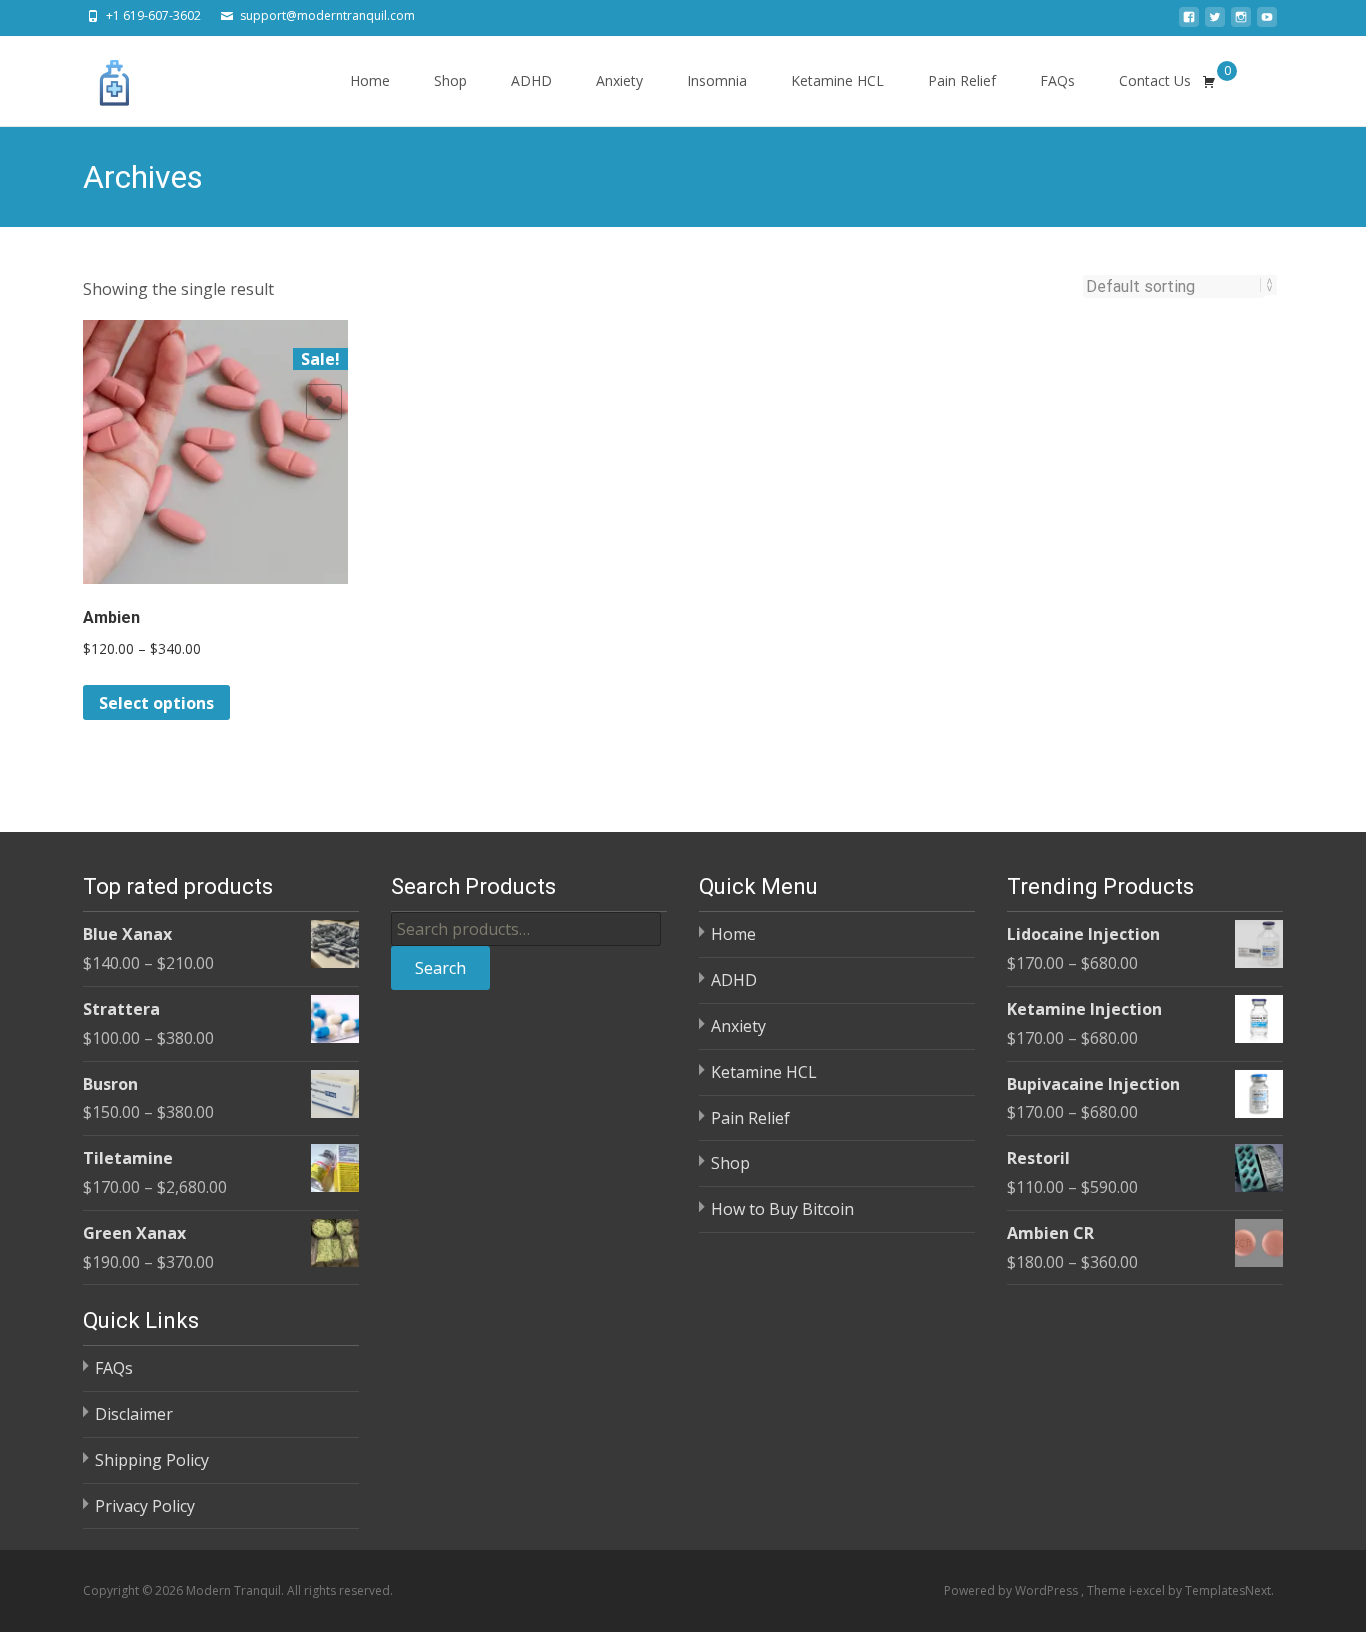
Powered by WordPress (1012, 1590)
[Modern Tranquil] (99, 76)
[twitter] (1215, 23)
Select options (156, 703)
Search (440, 968)
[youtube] (1267, 23)
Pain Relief (962, 80)
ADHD (531, 80)
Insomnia (717, 80)
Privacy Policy (145, 1506)
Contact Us (1155, 80)
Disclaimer (134, 1414)
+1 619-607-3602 (153, 15)
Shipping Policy (152, 1460)
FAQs (1057, 80)
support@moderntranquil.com (327, 15)
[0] (1209, 81)
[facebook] (1189, 23)
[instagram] (1241, 23)
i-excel (1148, 1590)
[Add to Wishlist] (324, 402)
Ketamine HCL (837, 80)
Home (370, 80)
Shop (450, 80)
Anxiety (619, 80)
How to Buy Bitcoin (782, 1209)
